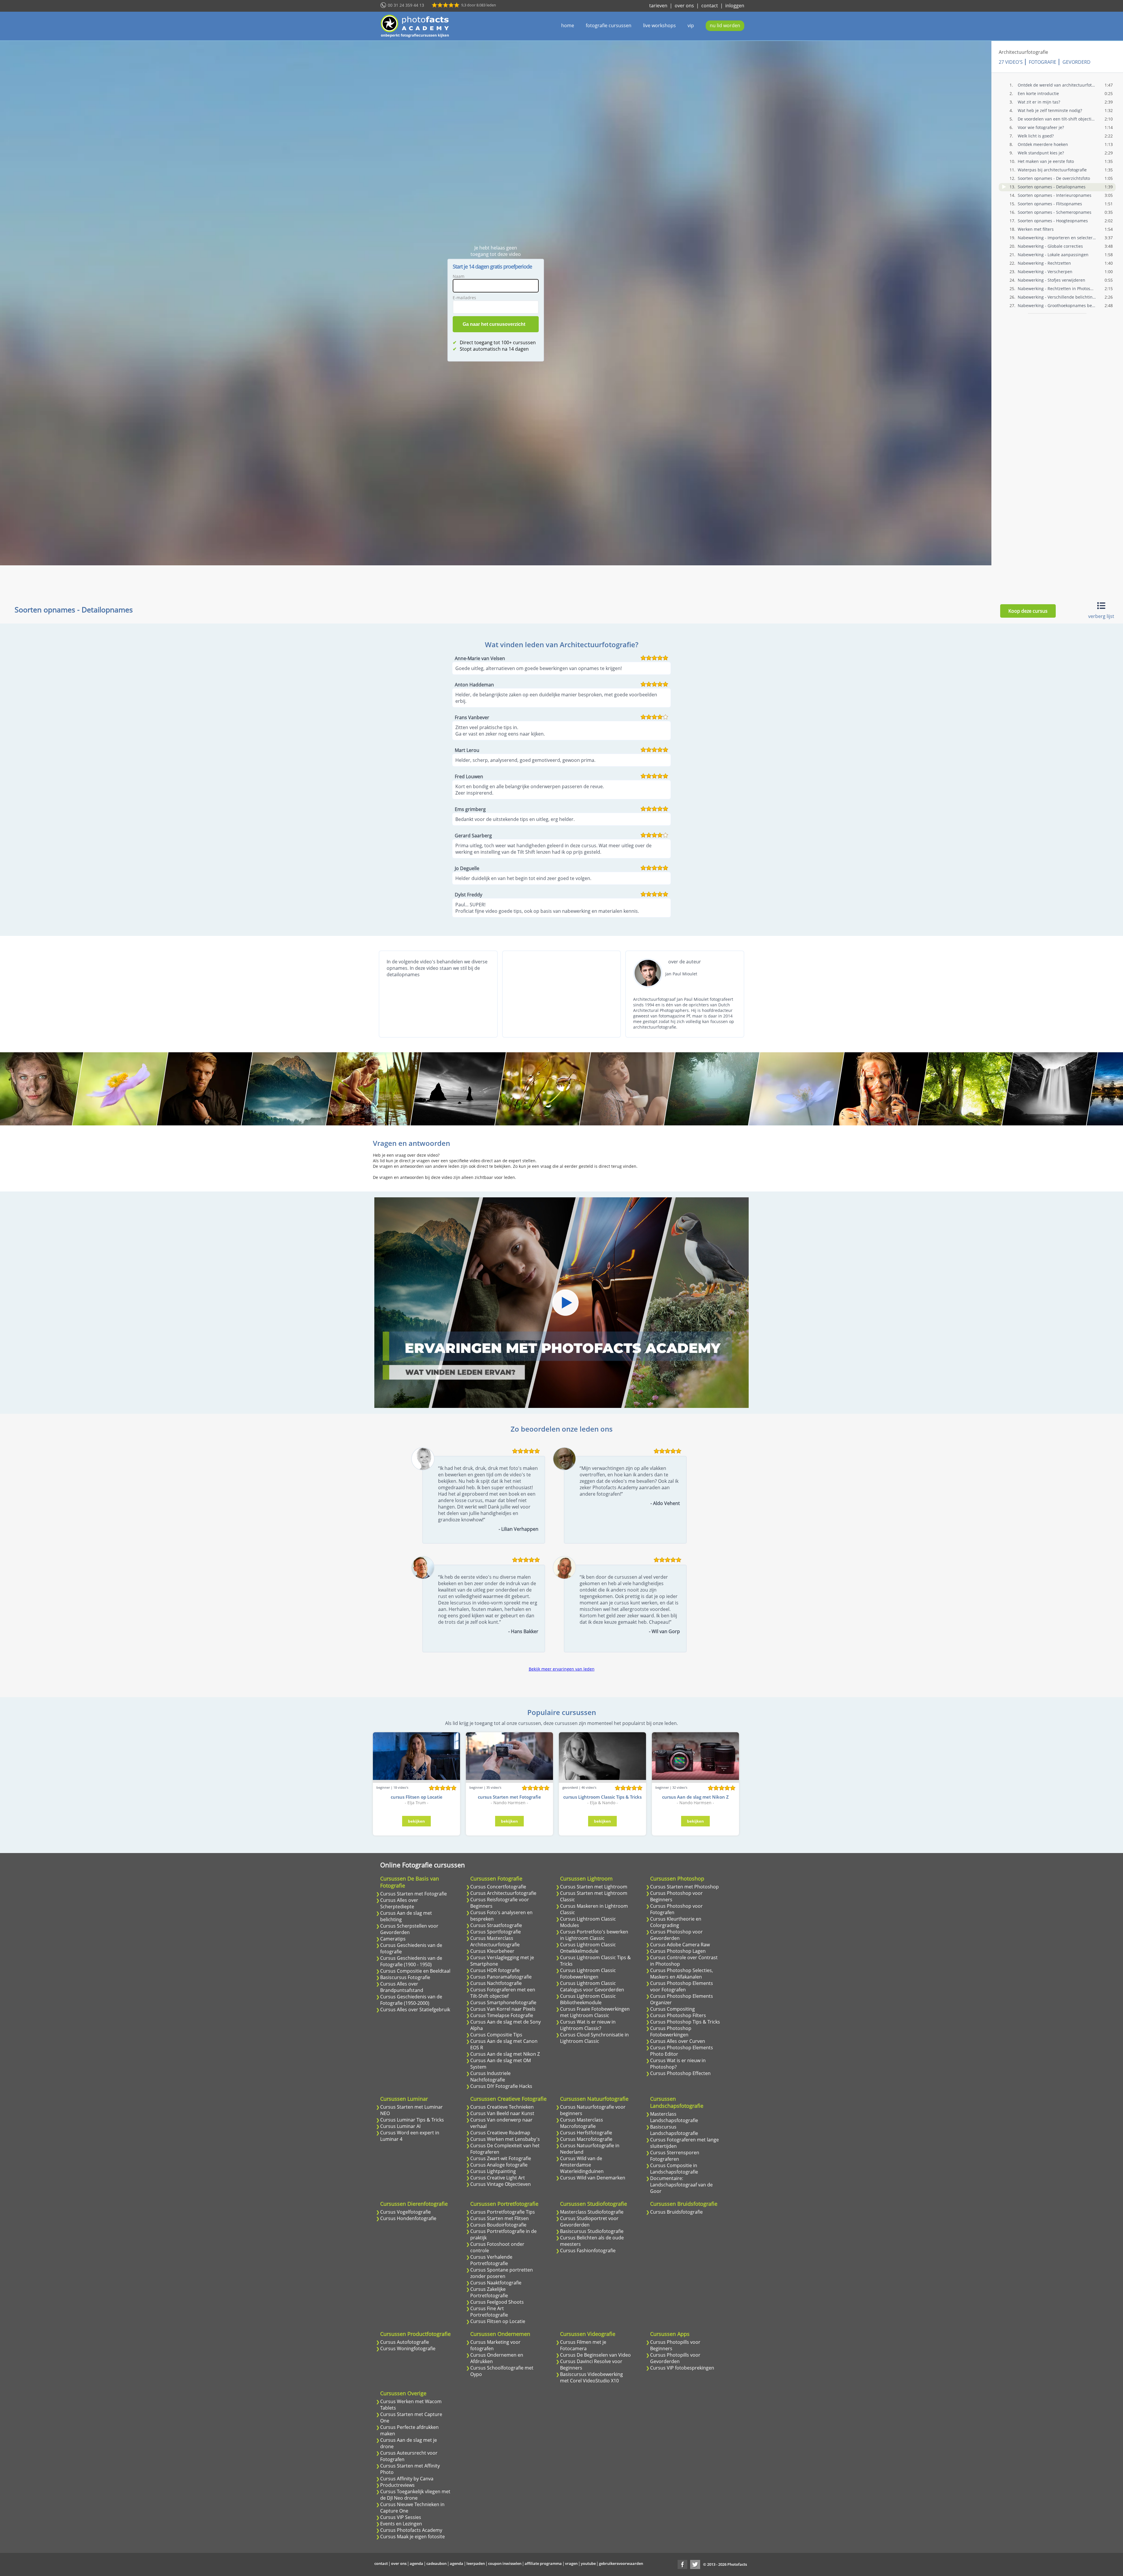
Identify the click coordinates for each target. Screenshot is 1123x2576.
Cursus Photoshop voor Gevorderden (676, 1935)
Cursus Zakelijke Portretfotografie (489, 2292)
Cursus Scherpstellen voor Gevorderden (409, 1929)
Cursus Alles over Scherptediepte (399, 1903)
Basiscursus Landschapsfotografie (674, 2130)
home (568, 25)
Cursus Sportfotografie (496, 1932)
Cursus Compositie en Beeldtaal (415, 1971)
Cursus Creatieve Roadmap (500, 2133)
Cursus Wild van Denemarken (593, 2178)
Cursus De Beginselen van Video (595, 2355)
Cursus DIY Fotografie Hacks (501, 2086)
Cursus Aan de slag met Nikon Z (505, 2054)
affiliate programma (543, 2563)
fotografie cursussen (609, 25)
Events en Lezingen (401, 2524)
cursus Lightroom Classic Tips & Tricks (602, 1797)
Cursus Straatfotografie (496, 1925)
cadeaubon (436, 2563)
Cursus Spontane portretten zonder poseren (502, 2273)
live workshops (659, 25)
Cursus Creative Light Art (498, 2178)
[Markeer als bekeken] (1004, 187)
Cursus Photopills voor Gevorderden (675, 2358)
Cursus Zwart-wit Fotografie (501, 2158)
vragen (571, 2563)
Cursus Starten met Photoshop (684, 1887)
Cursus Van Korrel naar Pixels (503, 2009)
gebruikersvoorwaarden (621, 2563)
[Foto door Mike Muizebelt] (796, 1089)
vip (691, 25)
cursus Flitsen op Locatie (417, 1797)
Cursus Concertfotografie (498, 1887)
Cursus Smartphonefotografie (503, 2002)
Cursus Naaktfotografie (496, 2283)
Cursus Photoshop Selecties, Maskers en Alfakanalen (682, 1974)
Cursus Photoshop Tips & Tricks (685, 2022)
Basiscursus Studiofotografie (592, 2231)
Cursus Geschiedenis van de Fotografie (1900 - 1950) (411, 1961)
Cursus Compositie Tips (496, 2035)
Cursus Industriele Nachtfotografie (490, 2076)
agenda (416, 2563)
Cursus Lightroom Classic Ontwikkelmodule (588, 1948)
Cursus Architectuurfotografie (503, 1893)
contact (710, 6)
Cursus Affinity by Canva (407, 2479)
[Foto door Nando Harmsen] (289, 1089)
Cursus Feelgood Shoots (497, 2302)
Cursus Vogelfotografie (405, 2212)
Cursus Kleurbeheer (492, 1951)
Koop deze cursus (1028, 611)
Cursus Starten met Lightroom (594, 1887)
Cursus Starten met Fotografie (414, 1894)
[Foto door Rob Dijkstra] (543, 1089)
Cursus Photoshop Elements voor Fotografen (682, 1986)
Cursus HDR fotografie (495, 1970)
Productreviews (397, 2485)
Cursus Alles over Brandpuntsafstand (402, 1987)
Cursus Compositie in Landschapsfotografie (674, 2169)
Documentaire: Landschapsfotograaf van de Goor (681, 2185)
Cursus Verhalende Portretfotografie (491, 2260)
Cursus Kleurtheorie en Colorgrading (676, 1922)
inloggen (735, 6)
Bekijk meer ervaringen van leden (562, 1669)
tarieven (658, 6)
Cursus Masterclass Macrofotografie (582, 2123)
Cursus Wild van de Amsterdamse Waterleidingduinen (582, 2165)
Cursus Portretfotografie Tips (503, 2212)
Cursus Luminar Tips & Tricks (412, 2120)
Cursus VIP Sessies (401, 2517)
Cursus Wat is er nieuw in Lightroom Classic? (588, 2025)
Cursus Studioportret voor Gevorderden (589, 2222)
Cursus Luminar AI (400, 2126)
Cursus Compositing (672, 2009)
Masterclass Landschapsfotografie (674, 2117)
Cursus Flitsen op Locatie (498, 2321)
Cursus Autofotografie (405, 2342)
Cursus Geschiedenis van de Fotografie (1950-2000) (411, 2000)
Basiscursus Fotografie (405, 1977)
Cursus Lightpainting (493, 2171)
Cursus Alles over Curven (678, 2041)
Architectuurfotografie (1023, 52)
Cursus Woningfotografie (408, 2348)
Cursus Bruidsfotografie (676, 2212)
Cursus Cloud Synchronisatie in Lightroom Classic (594, 2038)
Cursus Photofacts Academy (411, 2530)
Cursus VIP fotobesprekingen (682, 2368)
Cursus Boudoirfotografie (498, 2225)
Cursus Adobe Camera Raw (680, 1945)
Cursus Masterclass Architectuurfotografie (495, 1941)
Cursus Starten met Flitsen (500, 2218)
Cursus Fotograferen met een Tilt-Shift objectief (503, 1993)
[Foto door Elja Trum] (205, 1089)
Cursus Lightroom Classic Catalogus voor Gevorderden (592, 1986)
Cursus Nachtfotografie (496, 1983)
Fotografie (1043, 62)
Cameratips (393, 1939)
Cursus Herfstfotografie (586, 2133)
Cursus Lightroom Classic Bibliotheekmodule (588, 1999)
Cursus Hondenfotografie (408, 2218)
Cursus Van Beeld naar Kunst (502, 2113)
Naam (459, 276)
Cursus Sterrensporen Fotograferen (675, 2156)
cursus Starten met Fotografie (509, 1797)
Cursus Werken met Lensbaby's (505, 2139)
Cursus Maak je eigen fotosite (412, 2537)
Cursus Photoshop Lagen (678, 1951)
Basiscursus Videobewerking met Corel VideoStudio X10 (591, 2377)
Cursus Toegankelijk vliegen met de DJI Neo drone (415, 2495)
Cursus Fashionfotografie (588, 2250)
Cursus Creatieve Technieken (502, 2107)
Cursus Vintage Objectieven (501, 2184)
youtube (588, 2563)
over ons (684, 6)
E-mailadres (464, 298)
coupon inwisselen (505, 2563)
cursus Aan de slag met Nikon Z (695, 1797)
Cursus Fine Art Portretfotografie (489, 2312)
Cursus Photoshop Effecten (680, 2073)
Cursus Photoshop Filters (678, 2015)
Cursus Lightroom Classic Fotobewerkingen (588, 1974)
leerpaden (476, 2563)
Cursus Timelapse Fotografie (502, 2015)
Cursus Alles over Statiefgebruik (415, 2010)
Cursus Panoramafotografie (501, 1977)
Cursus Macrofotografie (586, 2139)
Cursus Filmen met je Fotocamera (583, 2345)
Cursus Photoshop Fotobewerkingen (671, 2031)
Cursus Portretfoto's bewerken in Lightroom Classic (594, 1935)
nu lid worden (725, 25)
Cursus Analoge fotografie (499, 2165)
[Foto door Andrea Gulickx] (120, 1089)
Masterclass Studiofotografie (592, 2212)
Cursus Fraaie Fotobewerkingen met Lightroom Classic (595, 2012)
